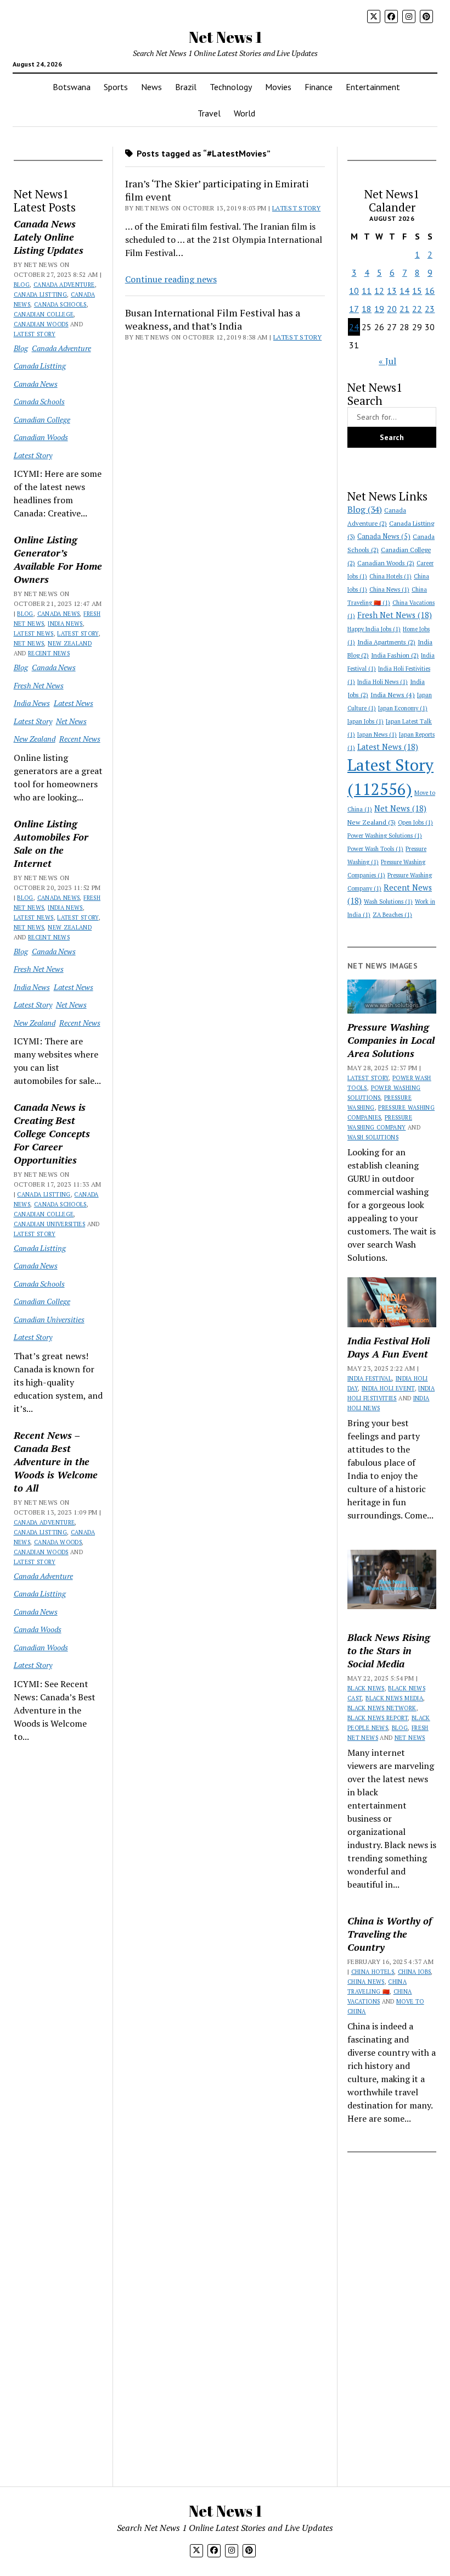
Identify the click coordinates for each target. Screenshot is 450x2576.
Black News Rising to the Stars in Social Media (389, 1650)
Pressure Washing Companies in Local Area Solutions (391, 1040)
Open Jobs (415, 822)
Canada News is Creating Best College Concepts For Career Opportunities (52, 1133)
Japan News (377, 735)
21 (404, 309)
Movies (278, 87)
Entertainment (373, 87)
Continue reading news (171, 279)
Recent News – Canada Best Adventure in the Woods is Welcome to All (56, 1461)
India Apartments (386, 642)
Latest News (34, 633)
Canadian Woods (41, 324)
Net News (29, 643)
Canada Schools (60, 304)
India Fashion (395, 655)
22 (417, 309)
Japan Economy (403, 708)
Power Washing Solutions (385, 836)
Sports (116, 87)
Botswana (72, 87)
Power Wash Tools (375, 849)
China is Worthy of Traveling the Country (390, 1934)
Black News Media (394, 1698)
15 (417, 291)
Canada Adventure (64, 285)
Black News (366, 1688)
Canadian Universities (50, 1224)
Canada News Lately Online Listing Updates (49, 237)
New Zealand (70, 643)
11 (367, 291)
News (151, 87)
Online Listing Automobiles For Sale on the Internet (51, 843)
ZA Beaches (392, 915)
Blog (22, 285)
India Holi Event (388, 1388)
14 (404, 291)
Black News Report (378, 1718)
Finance (319, 87)
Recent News (49, 653)
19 (379, 309)
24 (354, 327)
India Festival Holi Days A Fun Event (389, 1347)
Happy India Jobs (374, 629)
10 (354, 291)
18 (367, 309)
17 (354, 309)
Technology (231, 87)
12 (379, 291)
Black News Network (382, 1708)
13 (392, 291)
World (244, 113)
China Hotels (390, 576)
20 (392, 309)
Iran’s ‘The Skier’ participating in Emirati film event (217, 190)
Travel (209, 113)
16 (430, 291)
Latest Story (35, 334)
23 (430, 309)
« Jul (387, 361)
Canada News (36, 384)
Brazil (186, 87)
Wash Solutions (388, 902)
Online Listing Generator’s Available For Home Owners (58, 559)
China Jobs (415, 1972)
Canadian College (44, 314)
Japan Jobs (365, 721)
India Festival (370, 1378)
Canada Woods (58, 1542)
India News (65, 624)
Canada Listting (40, 294)
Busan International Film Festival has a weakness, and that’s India (213, 319)
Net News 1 (225, 37)
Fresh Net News (39, 685)
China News (389, 589)
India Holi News (383, 682)
